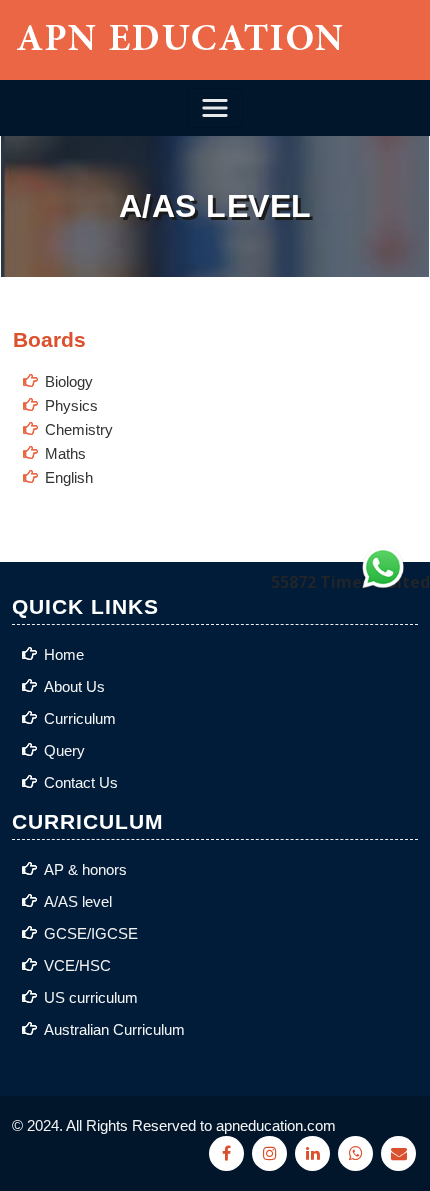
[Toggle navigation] (215, 108)
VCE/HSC (77, 965)
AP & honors (85, 869)
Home (64, 654)
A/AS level (78, 901)
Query (64, 750)
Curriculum (80, 718)
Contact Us (81, 782)
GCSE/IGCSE (91, 933)
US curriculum (91, 997)
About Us (74, 686)
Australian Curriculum (114, 1029)
